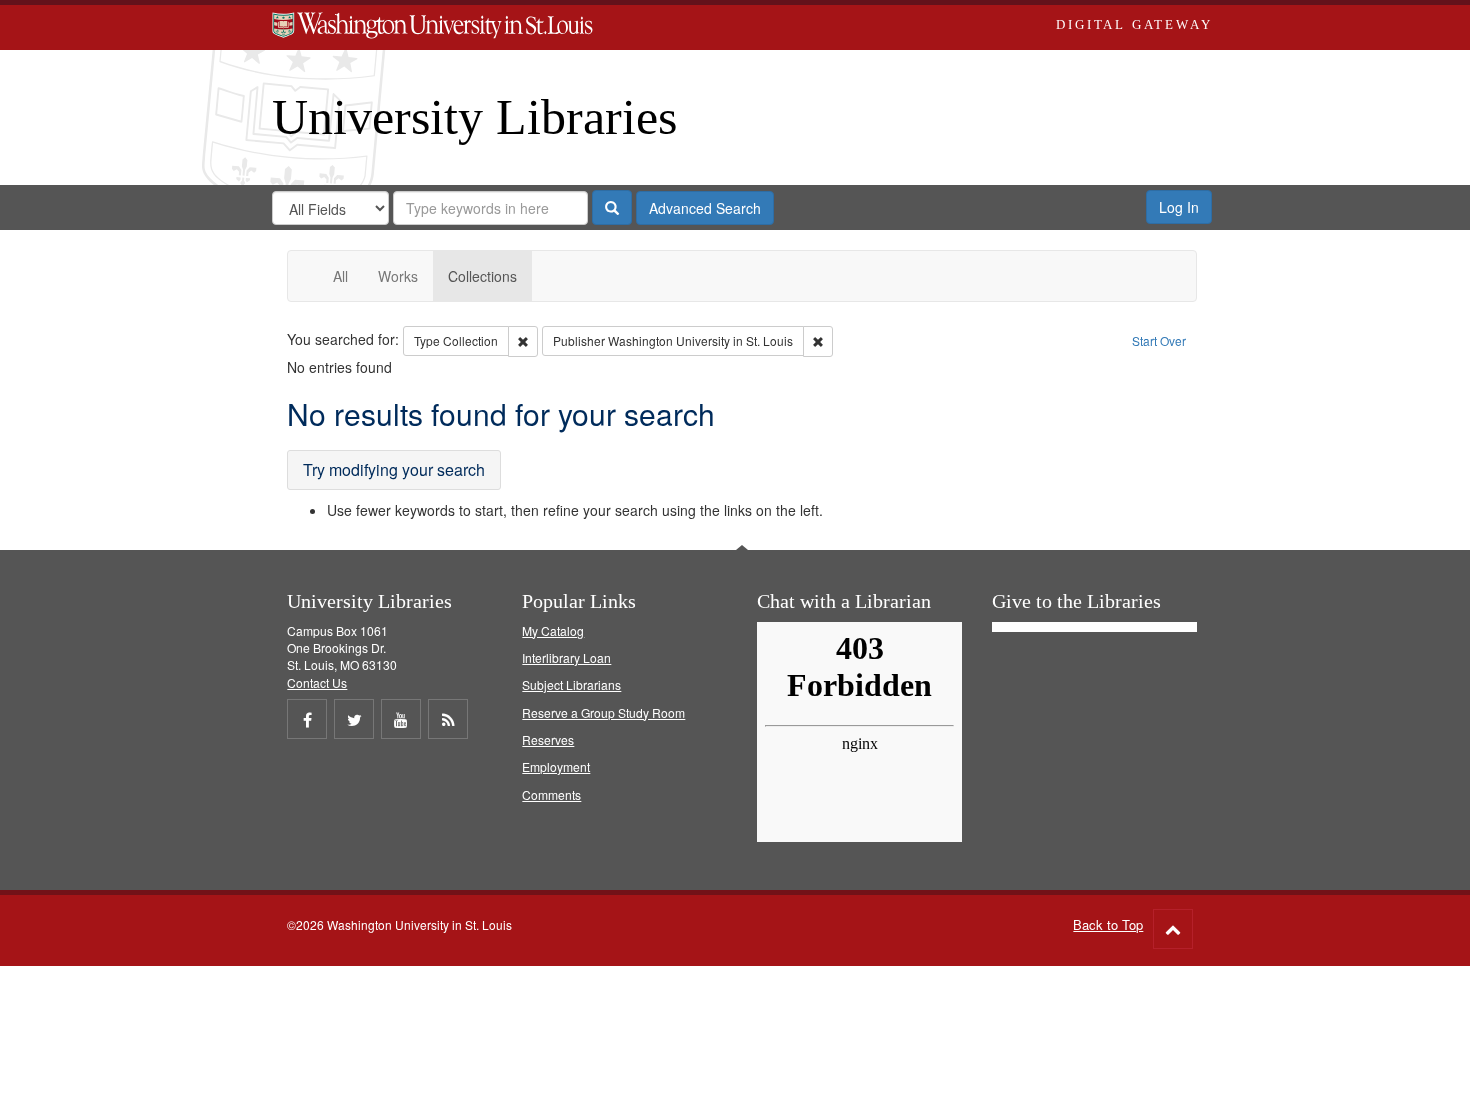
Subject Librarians (571, 684)
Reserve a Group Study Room (603, 712)
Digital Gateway (1134, 24)
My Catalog (553, 630)
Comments (551, 794)
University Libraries (474, 117)
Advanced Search (705, 208)
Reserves (548, 739)
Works (398, 276)
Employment (556, 766)
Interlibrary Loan (566, 657)
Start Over (1159, 340)
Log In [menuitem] (1179, 207)
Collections (482, 276)
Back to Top (1108, 924)
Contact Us (317, 682)
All (340, 276)
